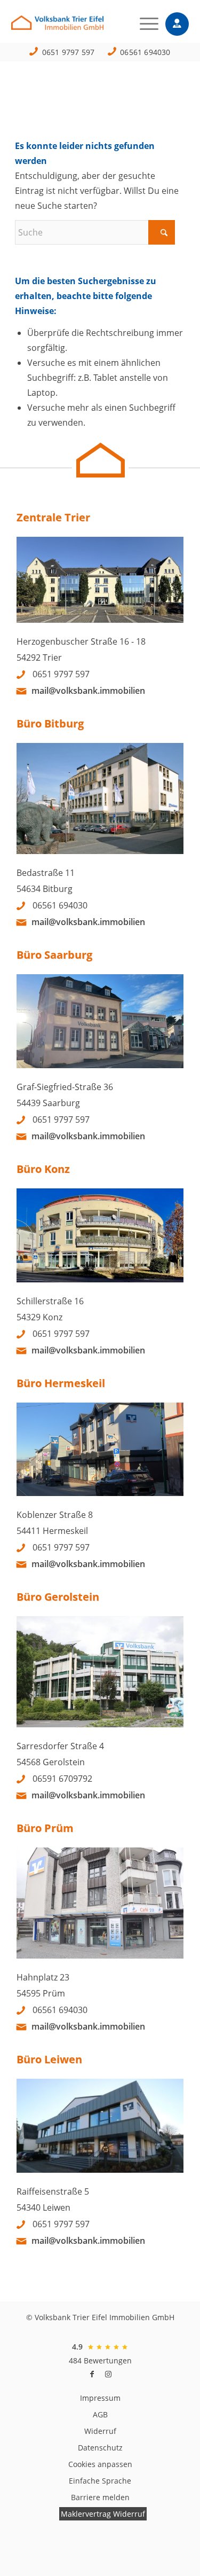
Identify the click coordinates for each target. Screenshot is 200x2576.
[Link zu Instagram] (108, 2374)
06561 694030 (145, 52)
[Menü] (144, 24)
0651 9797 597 (69, 52)
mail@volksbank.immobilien (88, 691)
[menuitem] (144, 24)
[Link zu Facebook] (92, 2374)
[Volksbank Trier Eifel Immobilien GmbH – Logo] (82, 26)
